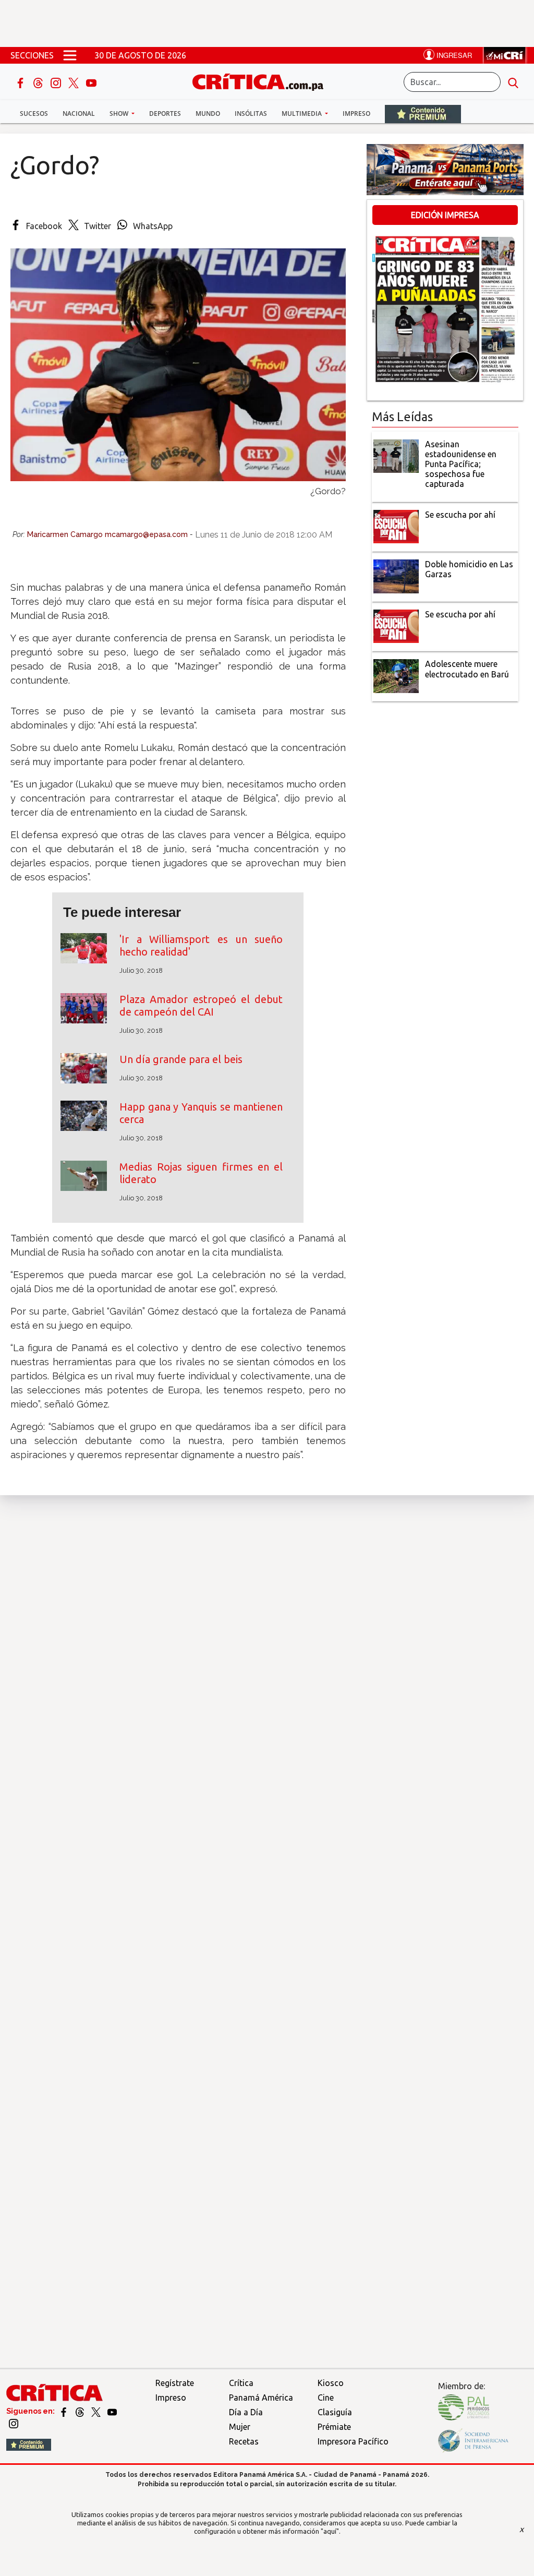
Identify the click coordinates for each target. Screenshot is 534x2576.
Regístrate (175, 2383)
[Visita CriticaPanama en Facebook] (64, 2411)
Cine (326, 2398)
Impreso (356, 114)
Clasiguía (335, 2412)
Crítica (241, 2383)
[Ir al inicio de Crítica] (263, 81)
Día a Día (246, 2412)
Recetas (244, 2441)
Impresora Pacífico (353, 2441)
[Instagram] (57, 82)
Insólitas (251, 114)
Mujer (240, 2427)
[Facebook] (21, 82)
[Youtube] (91, 82)
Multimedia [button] (302, 114)
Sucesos (34, 114)
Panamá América (261, 2398)
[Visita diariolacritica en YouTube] (112, 2411)
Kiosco (331, 2383)
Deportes (165, 114)
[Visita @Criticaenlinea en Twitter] (81, 2411)
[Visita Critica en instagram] (14, 2423)
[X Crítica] (75, 82)
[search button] (513, 82)
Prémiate (334, 2427)
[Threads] (39, 82)
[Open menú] (70, 55)
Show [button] (120, 114)
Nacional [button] (79, 114)
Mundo (208, 114)
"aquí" (330, 2531)
